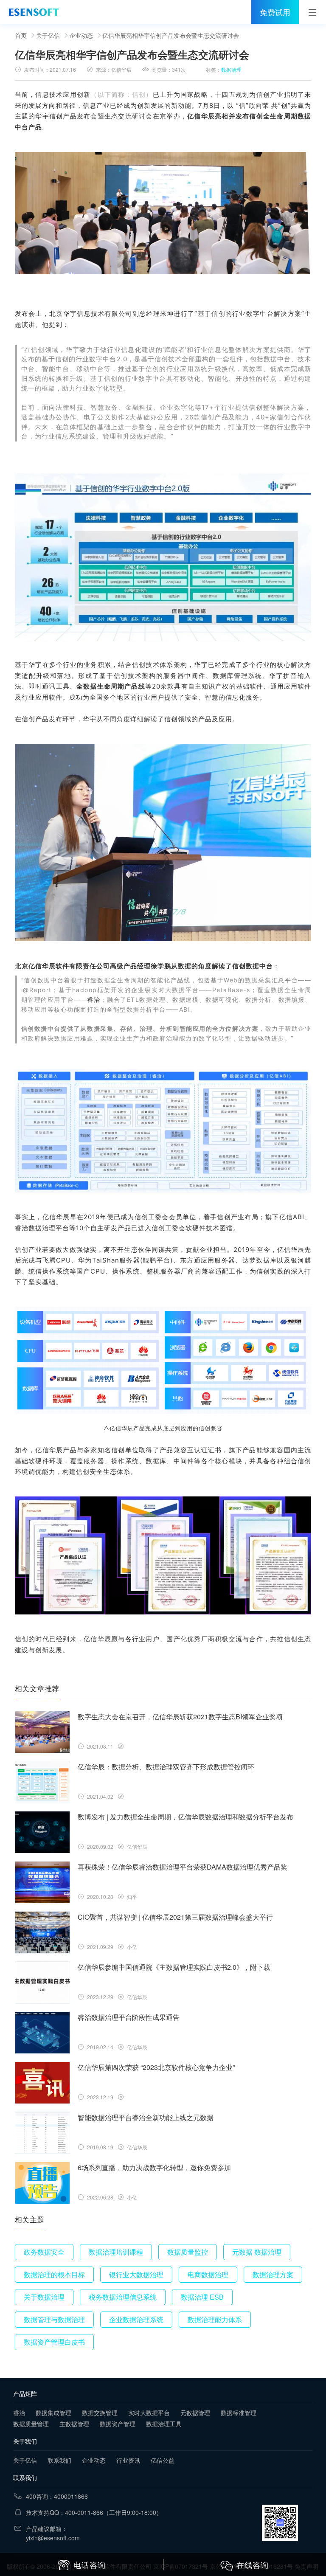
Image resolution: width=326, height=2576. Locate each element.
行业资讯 (128, 2460)
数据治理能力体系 (215, 2319)
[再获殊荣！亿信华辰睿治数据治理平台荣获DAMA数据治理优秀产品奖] (42, 1882)
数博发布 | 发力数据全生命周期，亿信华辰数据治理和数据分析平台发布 (185, 1817)
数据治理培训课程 (116, 2252)
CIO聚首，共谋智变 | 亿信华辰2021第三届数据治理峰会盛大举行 (175, 1917)
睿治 (94, 1000)
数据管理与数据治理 (54, 2319)
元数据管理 (195, 2413)
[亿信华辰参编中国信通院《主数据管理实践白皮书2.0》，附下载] (42, 1983)
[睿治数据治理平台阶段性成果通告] (42, 2033)
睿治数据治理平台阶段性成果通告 (129, 2017)
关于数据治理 (44, 2297)
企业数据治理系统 (136, 2319)
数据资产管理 (118, 2424)
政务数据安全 (44, 2252)
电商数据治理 (208, 2274)
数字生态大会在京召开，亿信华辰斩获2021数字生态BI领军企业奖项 (180, 1717)
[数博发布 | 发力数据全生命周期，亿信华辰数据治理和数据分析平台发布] (42, 1832)
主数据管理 (74, 2424)
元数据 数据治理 (257, 2252)
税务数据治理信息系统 (123, 2297)
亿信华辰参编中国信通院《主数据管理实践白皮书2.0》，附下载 (174, 1967)
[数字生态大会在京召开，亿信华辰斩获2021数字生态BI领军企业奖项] (42, 1732)
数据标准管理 (239, 2413)
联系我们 (59, 2460)
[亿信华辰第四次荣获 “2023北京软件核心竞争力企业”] (42, 2083)
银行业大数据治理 (136, 2274)
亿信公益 (163, 2460)
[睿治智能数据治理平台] (34, 12)
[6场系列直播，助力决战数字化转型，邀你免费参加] (42, 2183)
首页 (21, 35)
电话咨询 (90, 2565)
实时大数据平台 (149, 2413)
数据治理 (231, 69)
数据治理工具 (164, 2424)
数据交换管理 (100, 2413)
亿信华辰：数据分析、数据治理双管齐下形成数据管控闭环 (166, 1767)
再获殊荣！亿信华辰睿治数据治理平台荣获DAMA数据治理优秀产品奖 (183, 1867)
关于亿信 (48, 35)
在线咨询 (253, 2565)
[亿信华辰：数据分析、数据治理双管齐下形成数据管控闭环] (42, 1782)
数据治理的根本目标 (54, 2274)
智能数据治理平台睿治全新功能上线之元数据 (146, 2117)
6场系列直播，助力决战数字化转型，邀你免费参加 (154, 2167)
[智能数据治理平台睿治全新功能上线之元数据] (42, 2133)
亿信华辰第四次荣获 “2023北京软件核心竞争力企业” (156, 2067)
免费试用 (275, 12)
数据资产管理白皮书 (54, 2342)
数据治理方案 (273, 2274)
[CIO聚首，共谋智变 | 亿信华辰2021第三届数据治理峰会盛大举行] (42, 1932)
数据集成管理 (53, 2413)
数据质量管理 (31, 2424)
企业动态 (81, 35)
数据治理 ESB (202, 2297)
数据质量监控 (188, 2252)
